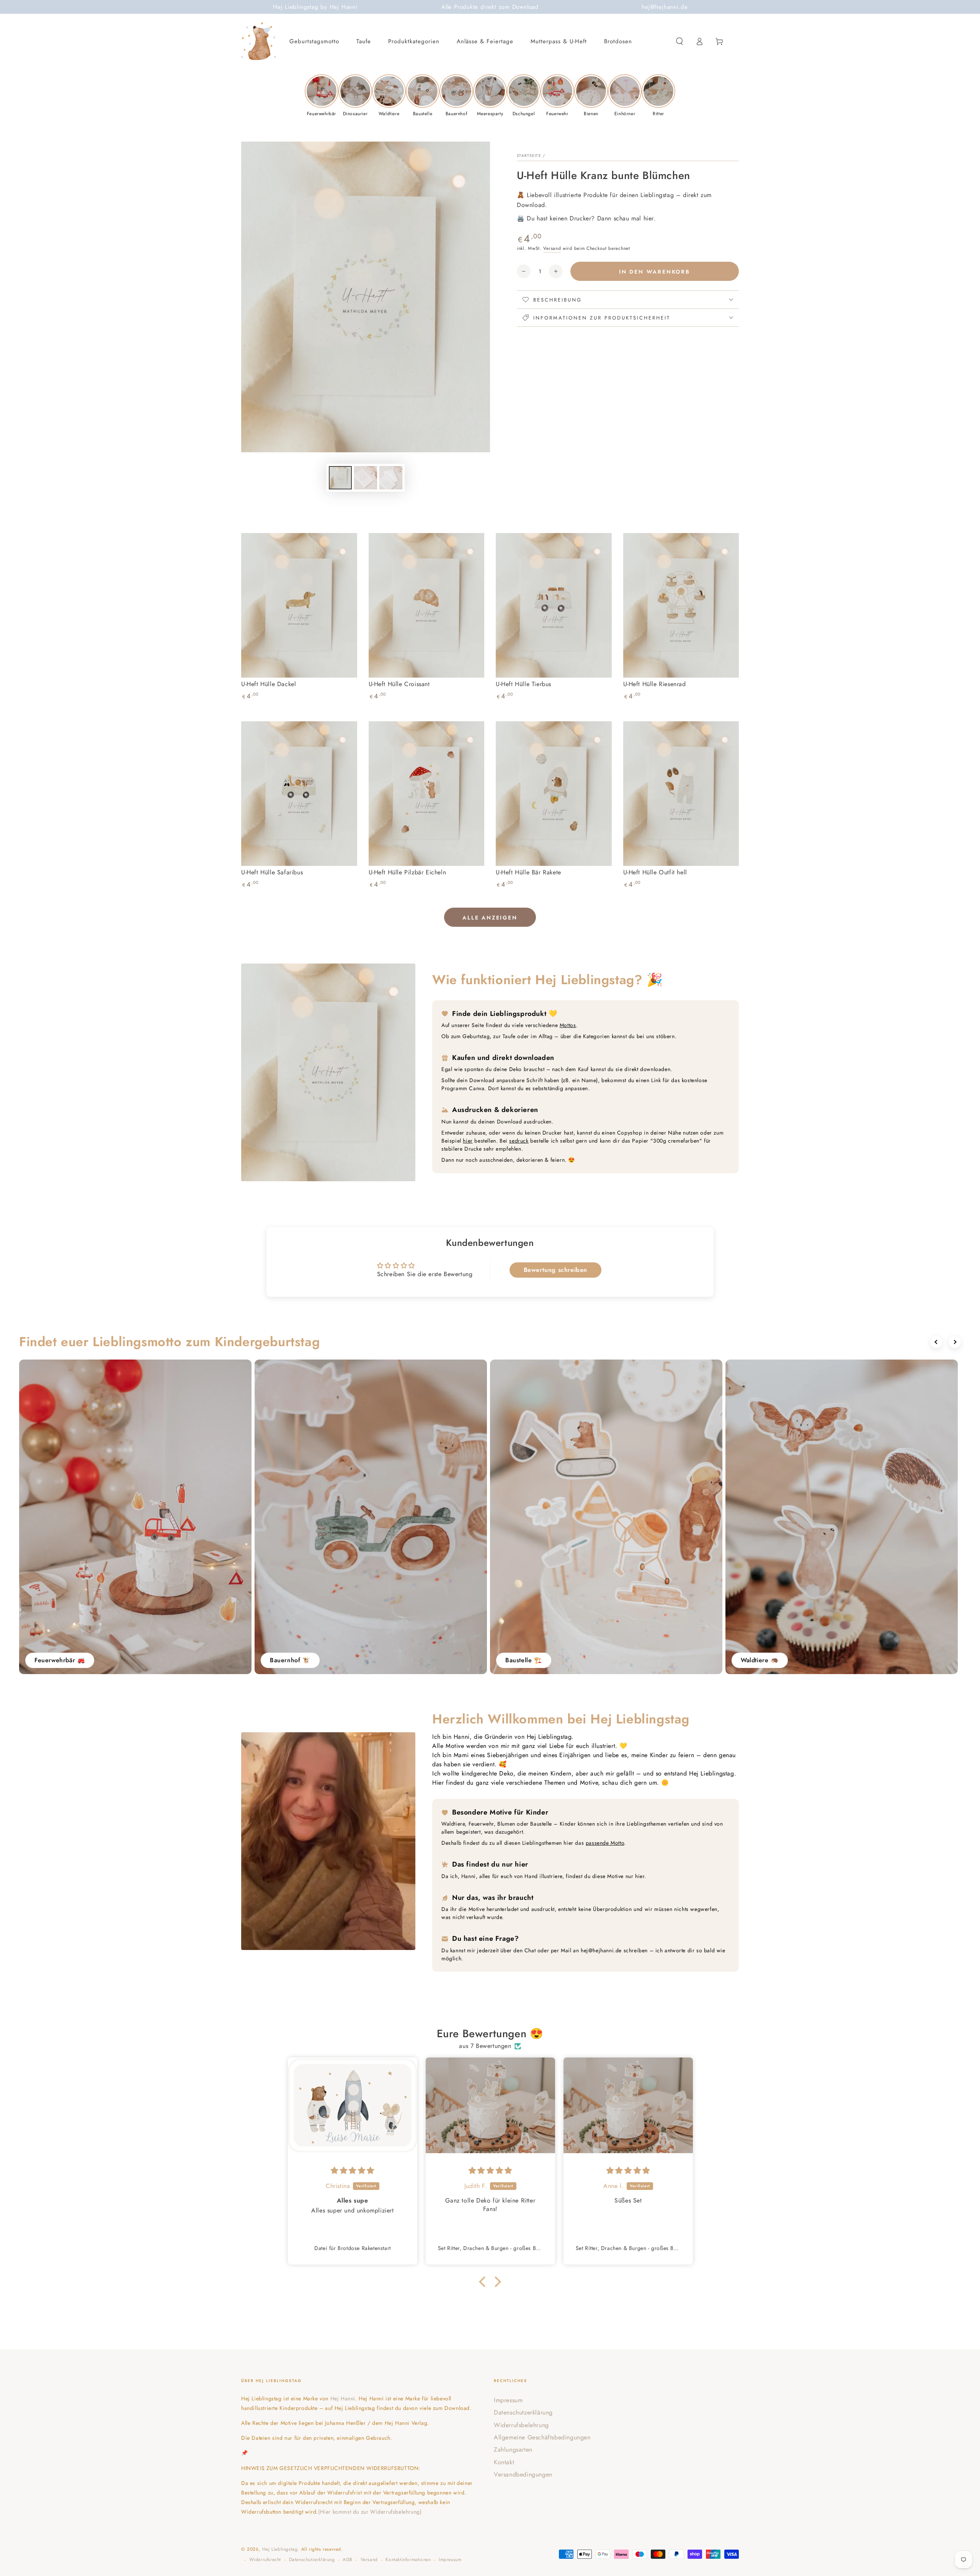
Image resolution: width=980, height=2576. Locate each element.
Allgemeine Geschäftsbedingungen (542, 2437)
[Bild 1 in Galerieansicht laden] (340, 478)
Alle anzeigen (490, 918)
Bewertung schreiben (555, 1270)
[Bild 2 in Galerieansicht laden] (366, 478)
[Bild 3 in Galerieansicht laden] (391, 478)
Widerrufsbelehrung (521, 2425)
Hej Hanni (343, 2398)
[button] (679, 41)
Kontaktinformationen (408, 2560)
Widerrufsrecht (265, 2560)
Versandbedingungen (523, 2474)
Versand (552, 248)
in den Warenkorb (655, 272)
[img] (353, 2171)
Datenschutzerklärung (523, 2412)
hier (468, 1141)
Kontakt (504, 2462)
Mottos (568, 1025)
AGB (348, 2560)
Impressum (508, 2400)
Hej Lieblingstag (280, 2549)
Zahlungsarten (513, 2450)
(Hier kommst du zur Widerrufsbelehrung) (370, 2512)
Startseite (529, 156)
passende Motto (605, 1843)
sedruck (519, 1141)
